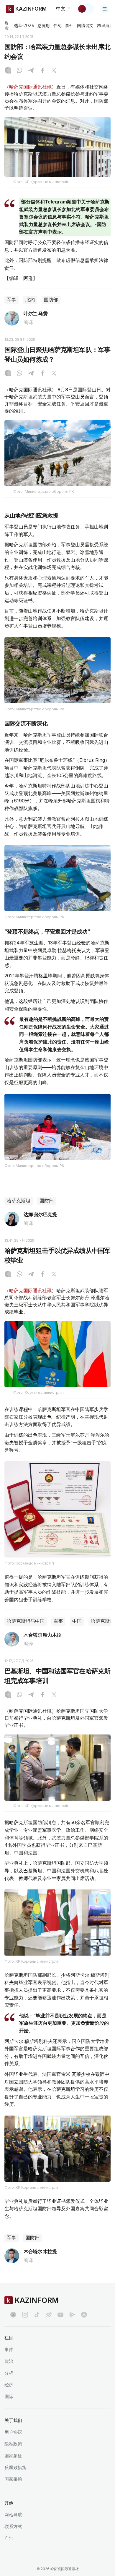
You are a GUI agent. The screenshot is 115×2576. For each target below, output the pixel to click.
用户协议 (13, 2432)
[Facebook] (42, 71)
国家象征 (13, 2456)
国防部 (51, 300)
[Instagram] (8, 71)
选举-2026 (24, 26)
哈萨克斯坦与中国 (26, 1621)
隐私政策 (13, 2444)
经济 (9, 2385)
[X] (54, 71)
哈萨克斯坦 (19, 1201)
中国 (77, 1621)
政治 (9, 2361)
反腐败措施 (15, 2467)
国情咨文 (85, 26)
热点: (7, 25)
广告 (9, 2538)
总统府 (44, 26)
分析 (9, 2373)
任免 (57, 26)
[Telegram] (31, 71)
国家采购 (13, 2479)
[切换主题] (86, 9)
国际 (9, 2396)
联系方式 (13, 2526)
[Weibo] (49, 2315)
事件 (69, 26)
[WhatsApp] (19, 71)
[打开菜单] (105, 9)
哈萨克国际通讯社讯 (30, 87)
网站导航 (13, 2515)
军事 (11, 300)
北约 (30, 300)
